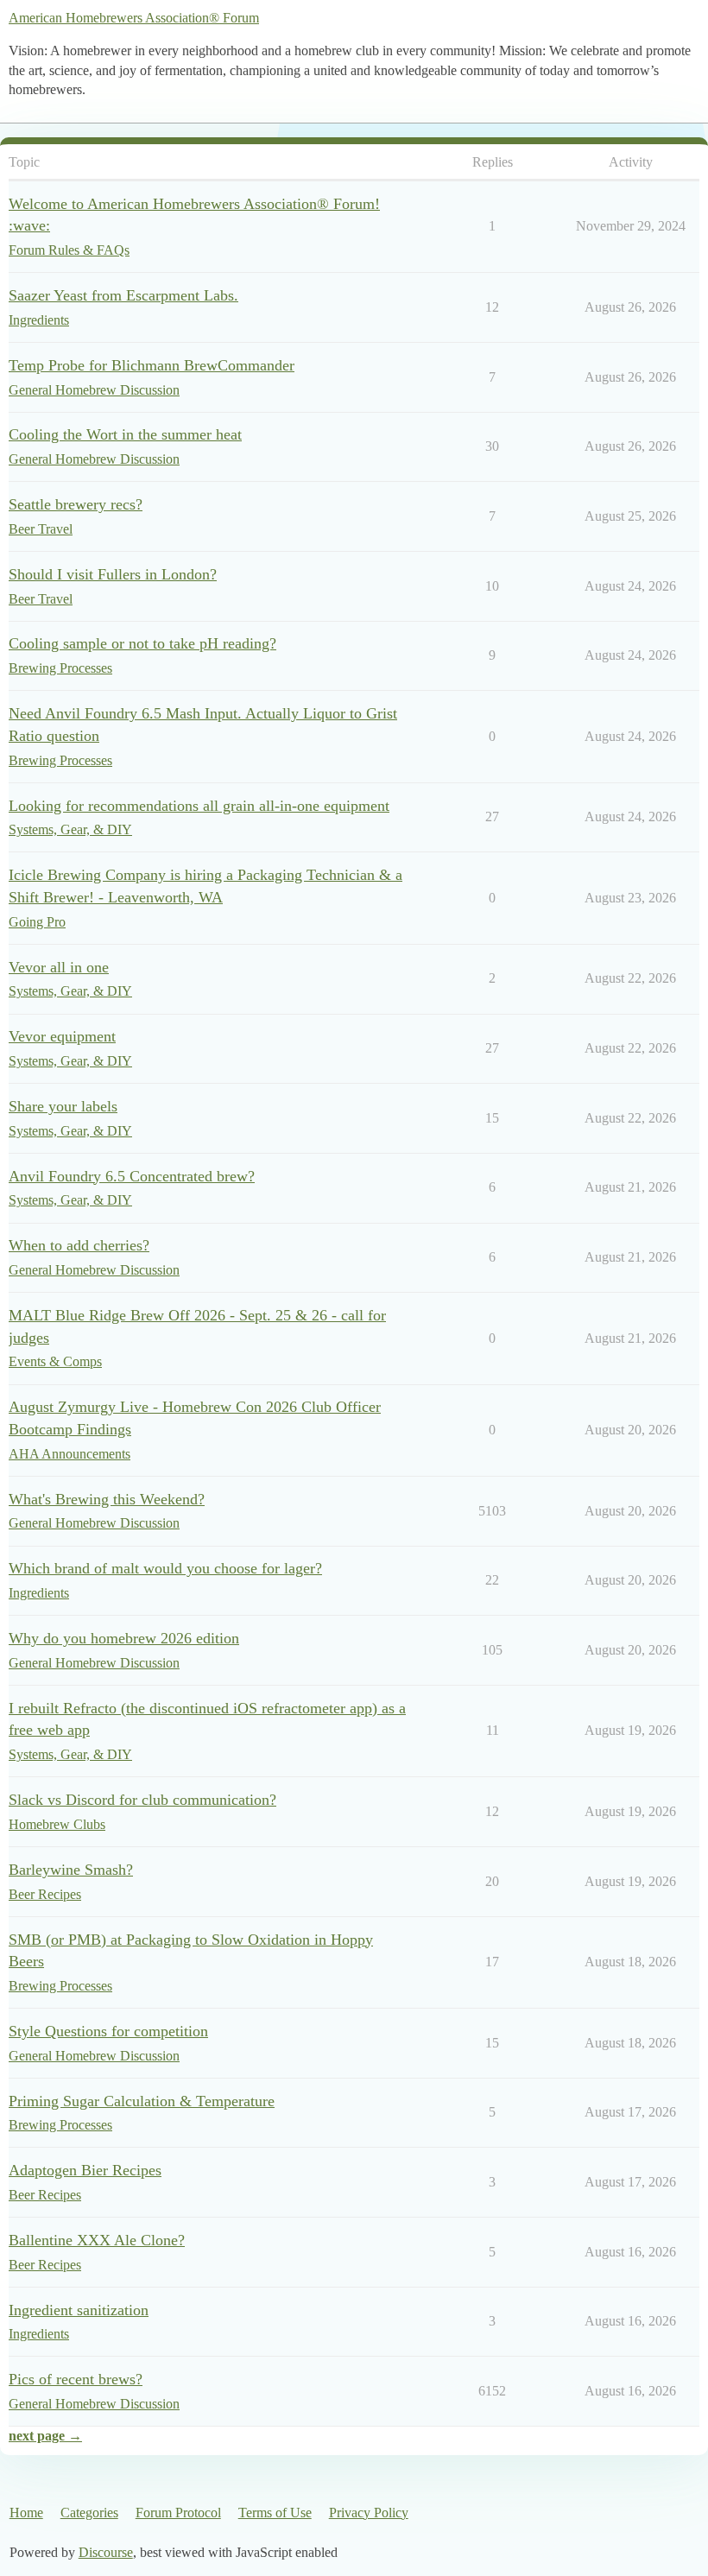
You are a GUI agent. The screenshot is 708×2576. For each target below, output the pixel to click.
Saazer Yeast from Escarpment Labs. (123, 295)
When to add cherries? (79, 1245)
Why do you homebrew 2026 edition (124, 1638)
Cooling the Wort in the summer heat (125, 434)
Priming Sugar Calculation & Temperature (142, 2101)
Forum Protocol (178, 2513)
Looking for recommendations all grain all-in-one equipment (199, 806)
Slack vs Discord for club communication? (142, 1800)
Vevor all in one (59, 967)
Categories (89, 2513)
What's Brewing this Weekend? (107, 1499)
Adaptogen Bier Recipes (85, 2170)
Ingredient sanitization (79, 2310)
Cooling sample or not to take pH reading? (142, 643)
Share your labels (63, 1106)
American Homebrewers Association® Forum (134, 18)
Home (26, 2513)
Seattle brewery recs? (76, 504)
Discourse (106, 2552)
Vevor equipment (62, 1036)
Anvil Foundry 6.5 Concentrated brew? (132, 1176)
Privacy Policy (369, 2513)
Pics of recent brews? (76, 2379)
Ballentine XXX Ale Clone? (97, 2240)
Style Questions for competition (108, 2031)
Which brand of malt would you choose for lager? (165, 1568)
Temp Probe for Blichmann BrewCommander (152, 365)
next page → (45, 2436)
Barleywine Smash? (71, 1870)
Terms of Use (275, 2513)
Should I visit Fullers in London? (113, 574)
